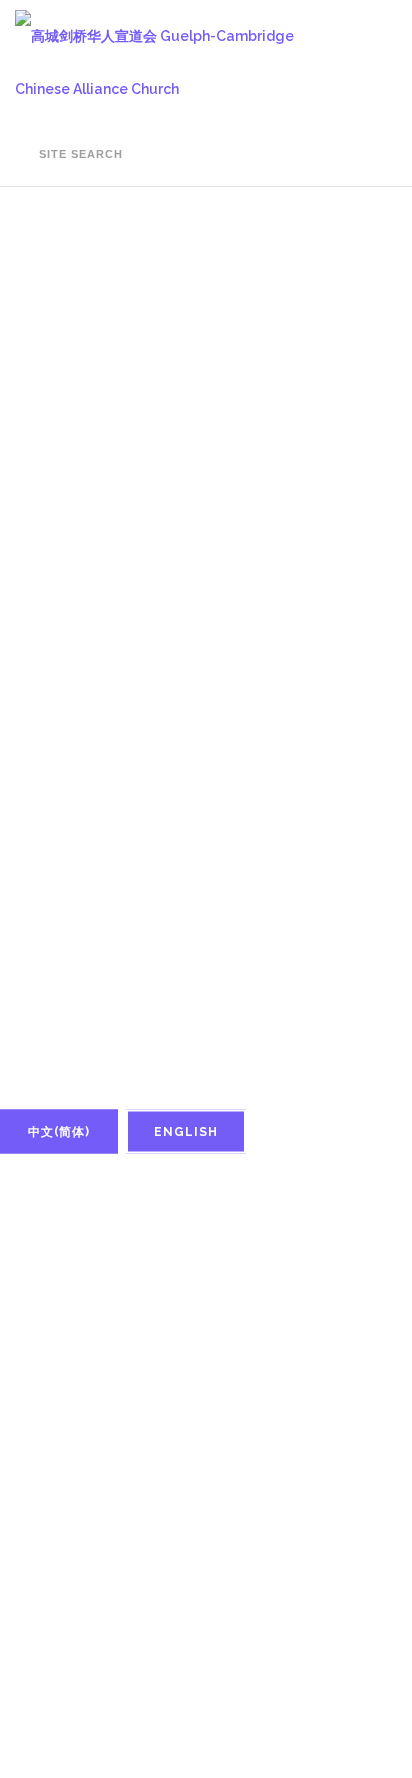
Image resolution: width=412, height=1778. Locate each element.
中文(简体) (59, 1132)
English (186, 1132)
